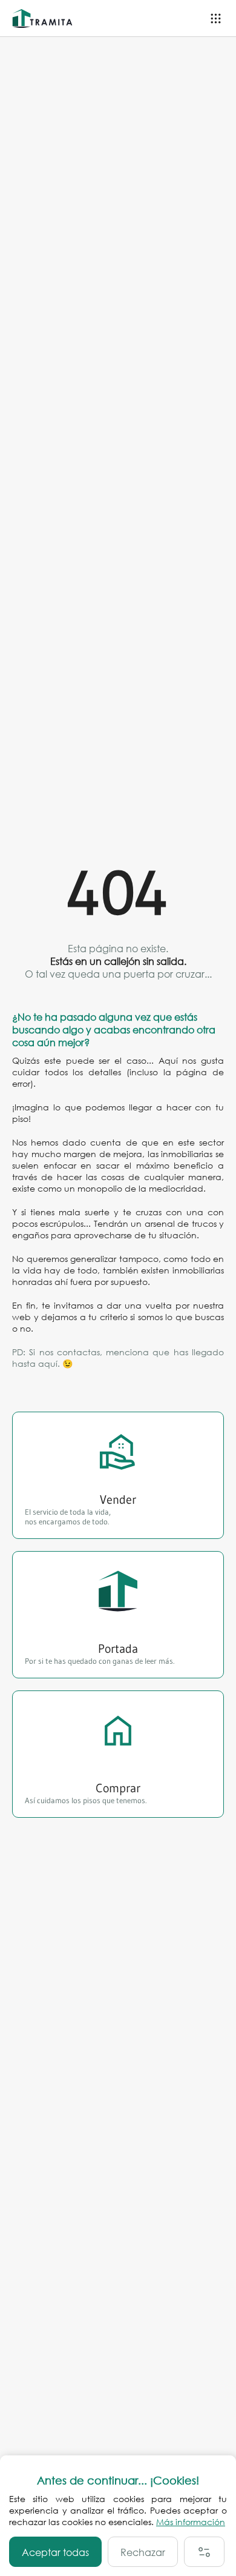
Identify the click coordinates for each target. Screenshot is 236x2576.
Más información (191, 2522)
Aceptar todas (55, 2552)
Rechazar (143, 2552)
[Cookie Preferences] (204, 2552)
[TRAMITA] (45, 18)
